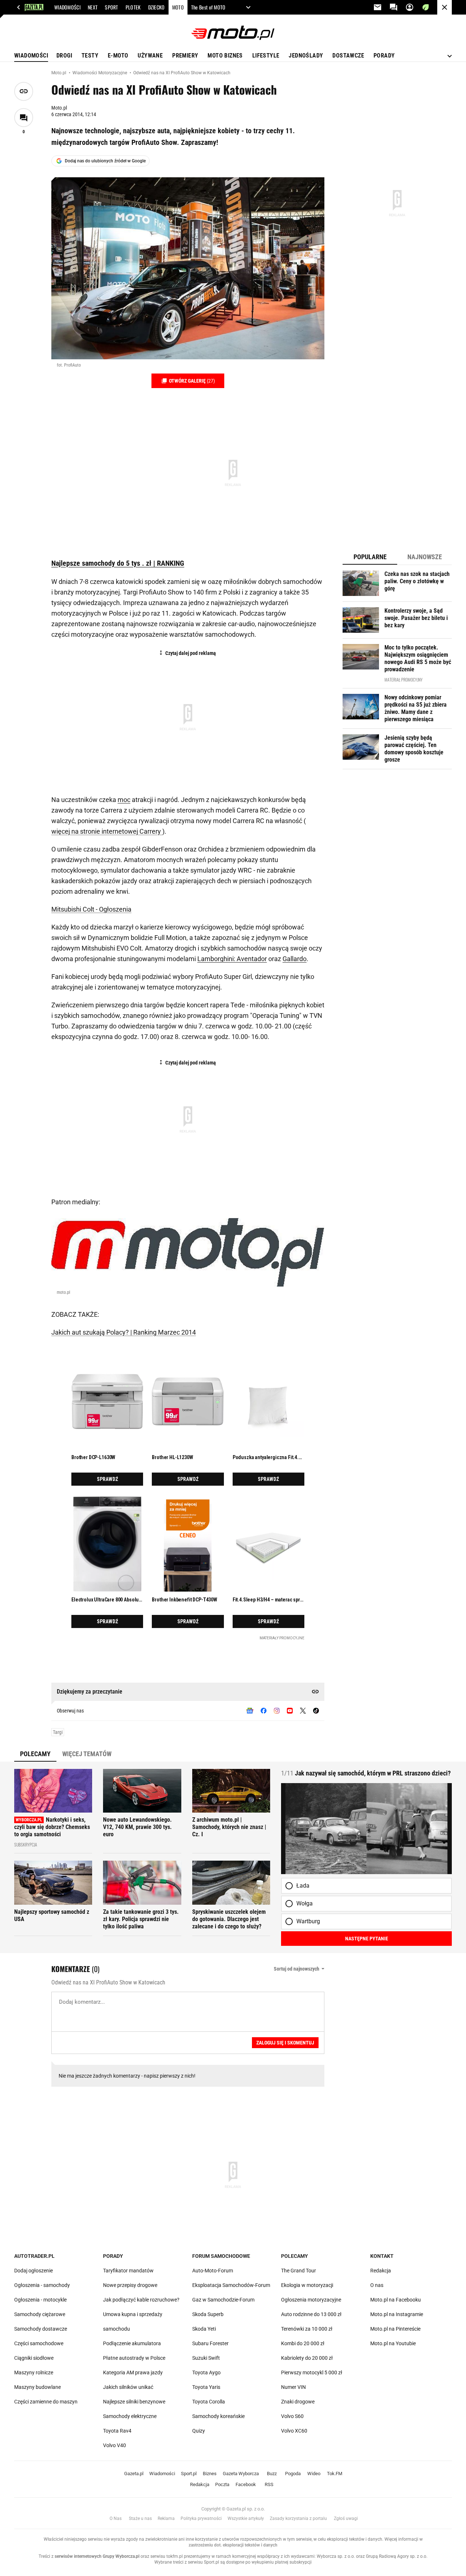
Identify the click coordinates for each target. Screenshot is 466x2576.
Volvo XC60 (294, 2431)
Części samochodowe (39, 2343)
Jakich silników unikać (128, 2387)
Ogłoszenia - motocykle (40, 2300)
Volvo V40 (114, 2445)
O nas (377, 2285)
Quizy (199, 2431)
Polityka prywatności (201, 2518)
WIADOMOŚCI (67, 7)
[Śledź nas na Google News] (250, 1711)
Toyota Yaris (206, 2387)
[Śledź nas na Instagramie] (277, 1711)
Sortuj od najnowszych (297, 1969)
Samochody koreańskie (218, 2416)
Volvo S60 (292, 2416)
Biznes (210, 2474)
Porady (384, 56)
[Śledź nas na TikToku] (316, 1711)
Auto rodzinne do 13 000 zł (311, 2314)
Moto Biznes (225, 56)
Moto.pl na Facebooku (396, 2300)
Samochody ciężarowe (40, 2314)
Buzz (272, 2474)
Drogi (64, 56)
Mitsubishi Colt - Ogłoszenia (91, 909)
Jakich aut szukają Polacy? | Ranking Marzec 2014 (124, 1332)
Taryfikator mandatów (128, 2271)
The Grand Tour (299, 2271)
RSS (269, 2484)
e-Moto (118, 56)
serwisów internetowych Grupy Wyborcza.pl (97, 2556)
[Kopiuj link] (24, 91)
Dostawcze (348, 56)
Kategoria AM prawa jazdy (133, 2372)
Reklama (166, 2518)
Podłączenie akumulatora (132, 2343)
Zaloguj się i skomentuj (285, 2043)
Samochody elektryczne (130, 2416)
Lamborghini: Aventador (232, 959)
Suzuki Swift (206, 2358)
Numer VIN (293, 2387)
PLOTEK (133, 7)
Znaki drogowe (298, 2402)
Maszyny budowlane (37, 2387)
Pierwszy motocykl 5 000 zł (312, 2372)
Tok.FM (335, 2474)
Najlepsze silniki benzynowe (134, 2402)
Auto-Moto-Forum (213, 2271)
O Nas (116, 2518)
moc (124, 800)
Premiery (185, 56)
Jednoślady (306, 56)
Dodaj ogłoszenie (33, 2271)
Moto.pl (59, 73)
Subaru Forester (210, 2343)
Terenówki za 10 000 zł (307, 2329)
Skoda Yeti (204, 2329)
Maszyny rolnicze (34, 2372)
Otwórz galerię (191, 381)
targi (58, 1732)
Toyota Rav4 (117, 2431)
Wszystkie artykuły (246, 2518)
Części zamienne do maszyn (46, 2402)
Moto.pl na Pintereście (395, 2329)
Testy (90, 56)
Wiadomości (31, 56)
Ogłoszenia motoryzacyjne (311, 2300)
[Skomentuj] (24, 118)
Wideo (314, 2474)
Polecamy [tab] (35, 1754)
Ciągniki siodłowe (34, 2358)
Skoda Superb (208, 2314)
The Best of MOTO (208, 7)
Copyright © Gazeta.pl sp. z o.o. (233, 2509)
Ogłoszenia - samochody (42, 2285)
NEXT (93, 7)
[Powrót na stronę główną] (445, 7)
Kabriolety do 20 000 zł (307, 2358)
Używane (150, 56)
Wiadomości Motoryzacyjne (100, 73)
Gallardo (295, 959)
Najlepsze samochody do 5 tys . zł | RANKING (118, 563)
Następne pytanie (367, 1939)
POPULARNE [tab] (370, 557)
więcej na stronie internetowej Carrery (107, 831)
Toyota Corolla (209, 2402)
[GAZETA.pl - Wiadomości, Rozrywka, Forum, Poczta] (19, 7)
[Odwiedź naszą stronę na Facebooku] (264, 1711)
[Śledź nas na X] (303, 1711)
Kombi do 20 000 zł (303, 2343)
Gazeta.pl (134, 2474)
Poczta (222, 2484)
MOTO (178, 7)
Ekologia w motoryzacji (307, 2285)
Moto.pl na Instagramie (397, 2314)
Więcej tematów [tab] (87, 1754)
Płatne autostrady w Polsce (134, 2358)
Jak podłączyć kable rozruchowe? (141, 2300)
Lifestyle (266, 56)
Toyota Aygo (206, 2372)
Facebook (246, 2484)
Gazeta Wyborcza (241, 2474)
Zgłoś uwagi (346, 2518)
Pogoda (293, 2474)
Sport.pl (189, 2474)
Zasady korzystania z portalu (298, 2518)
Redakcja (381, 2271)
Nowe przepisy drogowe (130, 2285)
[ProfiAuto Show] (188, 268)
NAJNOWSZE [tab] (425, 557)
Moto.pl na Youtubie (393, 2343)
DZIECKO (157, 7)
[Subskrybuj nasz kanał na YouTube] (290, 1711)
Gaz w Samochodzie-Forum (223, 2300)
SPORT (112, 7)
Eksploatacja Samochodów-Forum (231, 2285)
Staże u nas (140, 2518)
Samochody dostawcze (41, 2329)
